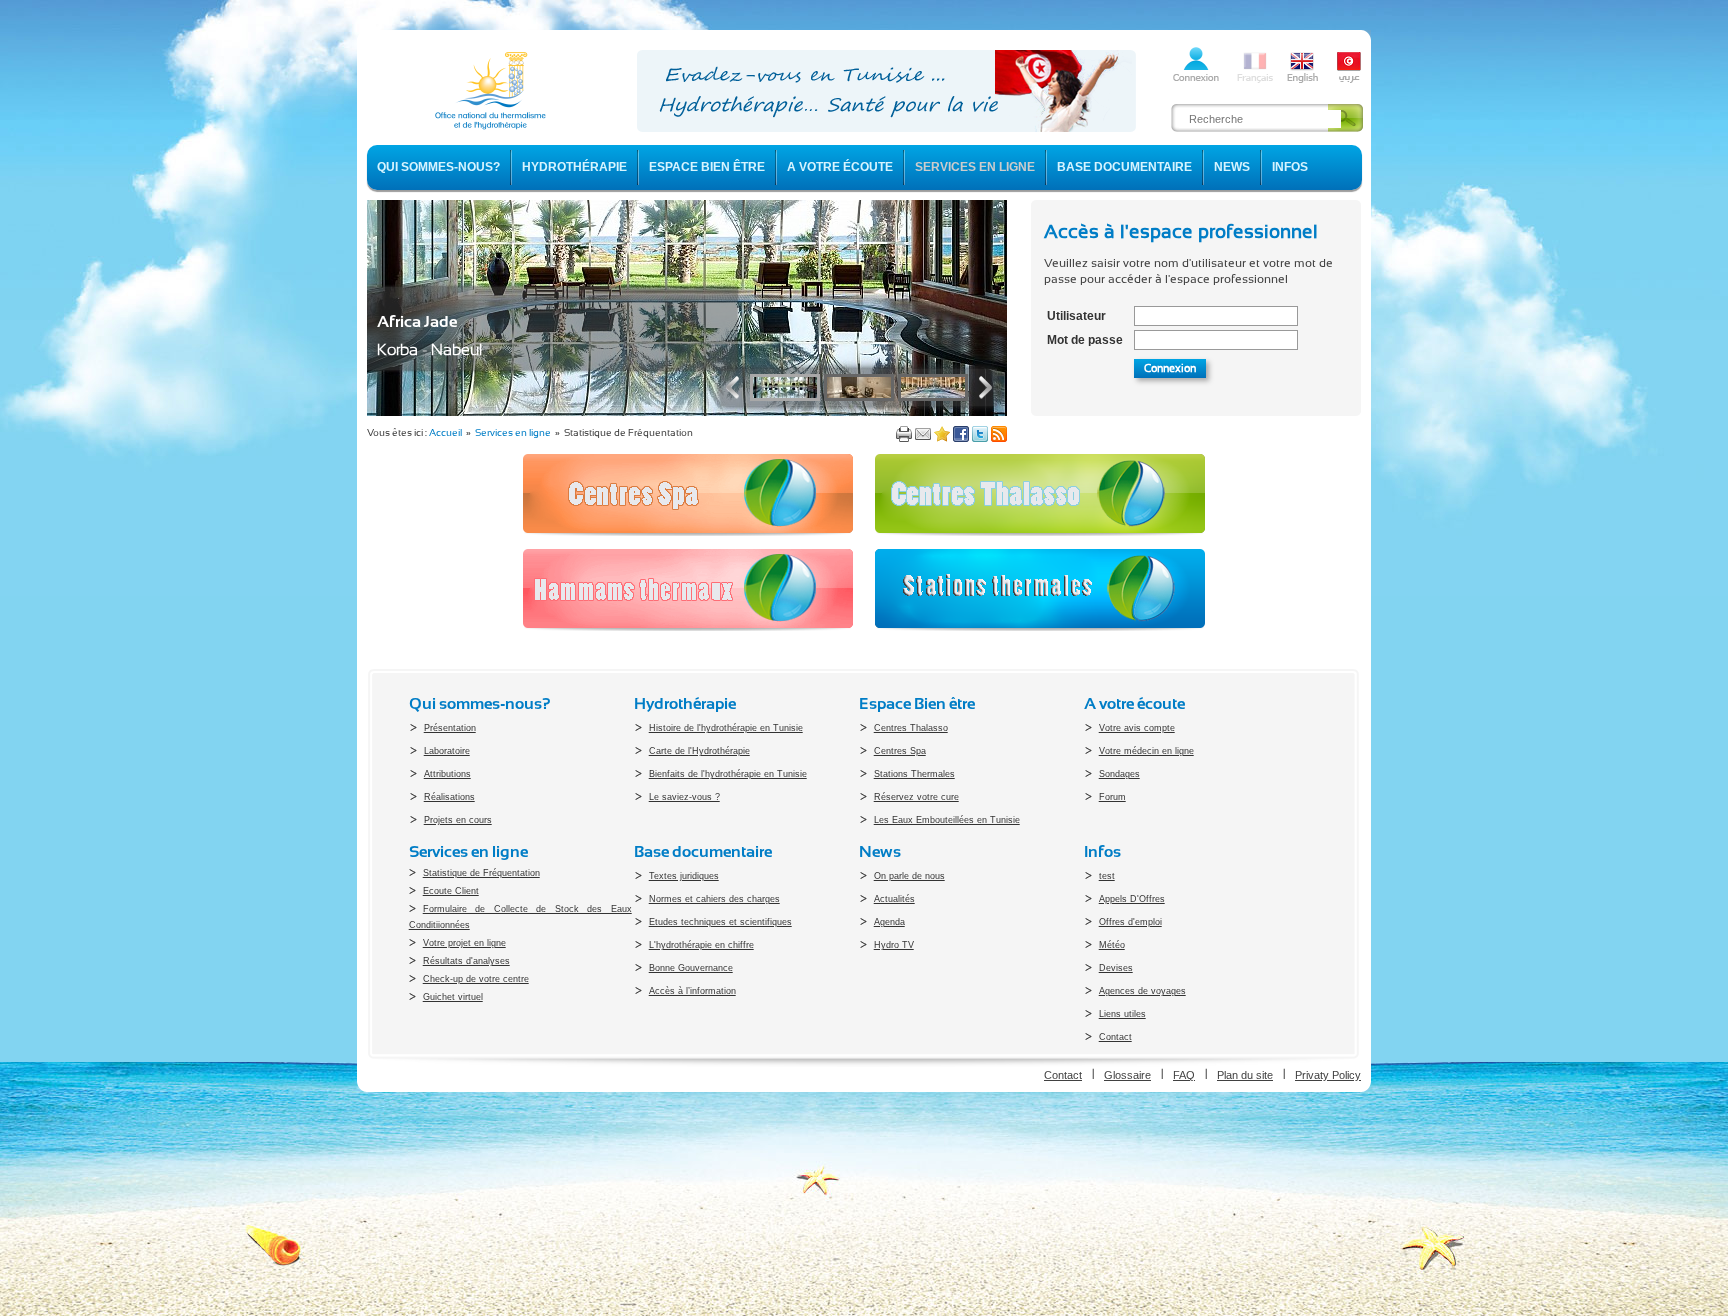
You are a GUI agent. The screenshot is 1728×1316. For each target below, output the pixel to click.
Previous (737, 387)
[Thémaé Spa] (687, 412)
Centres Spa (900, 751)
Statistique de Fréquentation (481, 873)
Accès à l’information (692, 991)
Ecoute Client (451, 891)
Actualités (894, 899)
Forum (1112, 797)
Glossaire (1127, 1075)
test (1107, 876)
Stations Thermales (914, 774)
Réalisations (449, 797)
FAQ (1184, 1075)
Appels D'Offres (1132, 899)
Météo (1112, 945)
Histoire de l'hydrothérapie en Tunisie (726, 728)
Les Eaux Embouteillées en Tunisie (947, 820)
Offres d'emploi (1130, 922)
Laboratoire (447, 751)
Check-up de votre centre (476, 979)
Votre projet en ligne (464, 943)
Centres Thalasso (911, 728)
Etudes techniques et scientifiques (720, 922)
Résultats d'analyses (466, 961)
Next (981, 387)
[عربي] (1349, 81)
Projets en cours (458, 820)
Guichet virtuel (453, 997)
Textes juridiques (684, 876)
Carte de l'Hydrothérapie (699, 751)
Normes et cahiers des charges (714, 899)
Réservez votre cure (916, 797)
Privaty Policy (1328, 1075)
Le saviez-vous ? (684, 797)
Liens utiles (1122, 1014)
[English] (1302, 81)
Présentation (450, 728)
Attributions (447, 774)
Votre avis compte (1137, 728)
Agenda (889, 922)
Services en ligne (513, 432)
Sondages (1119, 774)
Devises (1116, 968)
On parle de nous (909, 876)
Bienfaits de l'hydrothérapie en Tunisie (728, 774)
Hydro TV (894, 945)
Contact (1115, 1037)
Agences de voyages (1142, 991)
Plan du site (1245, 1075)
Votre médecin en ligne (1146, 751)
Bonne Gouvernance (691, 968)
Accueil (445, 432)
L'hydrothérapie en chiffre (701, 945)
